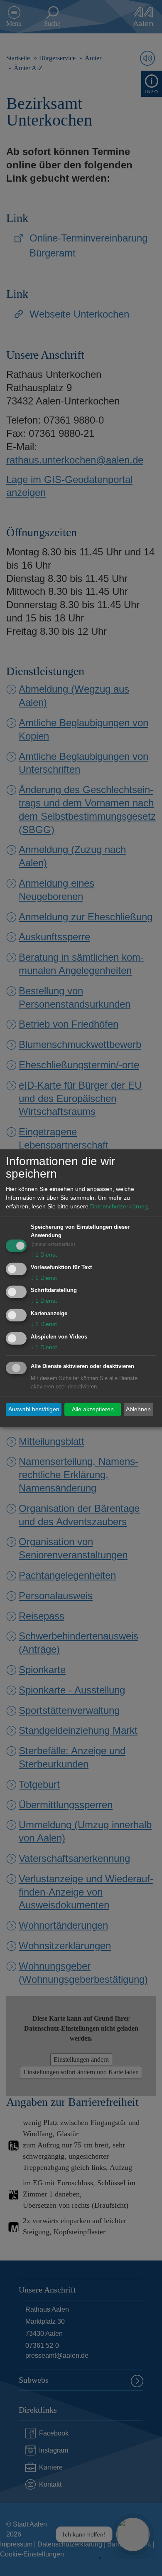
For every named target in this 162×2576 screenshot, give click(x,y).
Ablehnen (138, 1409)
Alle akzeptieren (93, 1409)
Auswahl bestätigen (34, 1409)
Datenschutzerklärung (119, 1206)
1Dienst (44, 1255)
